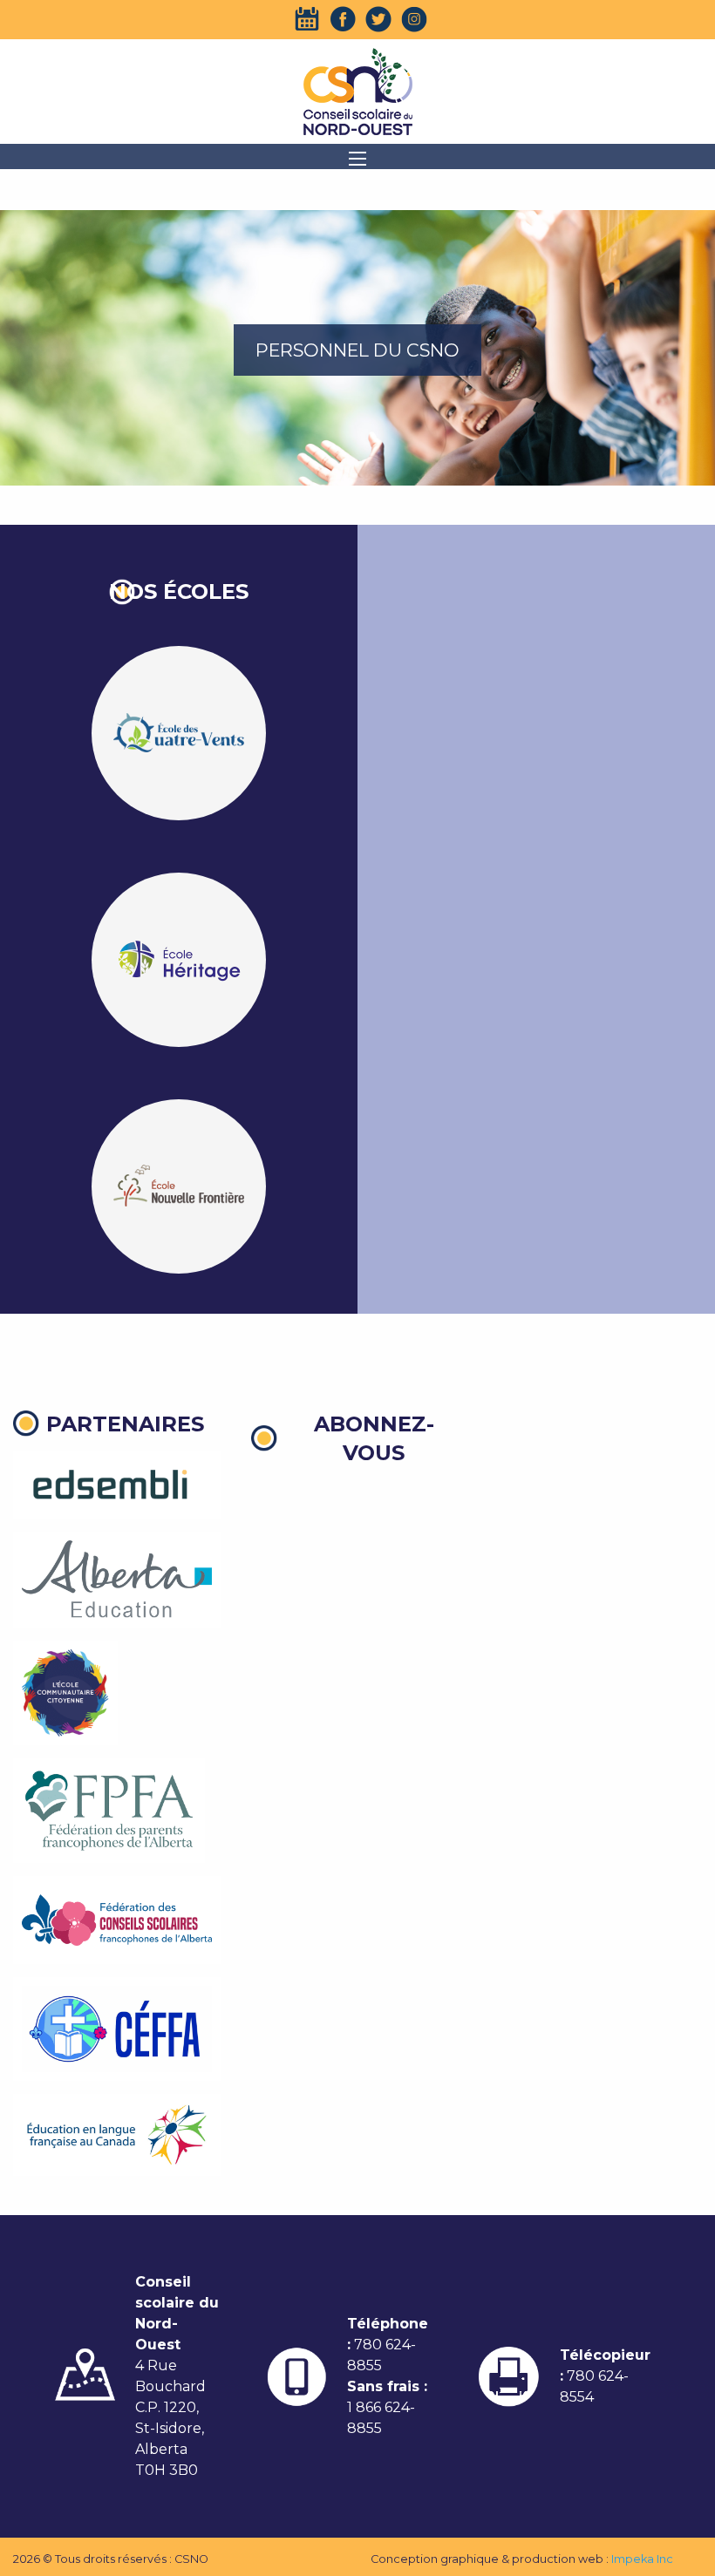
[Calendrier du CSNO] (307, 19)
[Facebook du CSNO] (343, 19)
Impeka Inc (642, 2559)
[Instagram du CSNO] (414, 19)
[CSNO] (357, 92)
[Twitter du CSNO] (378, 19)
